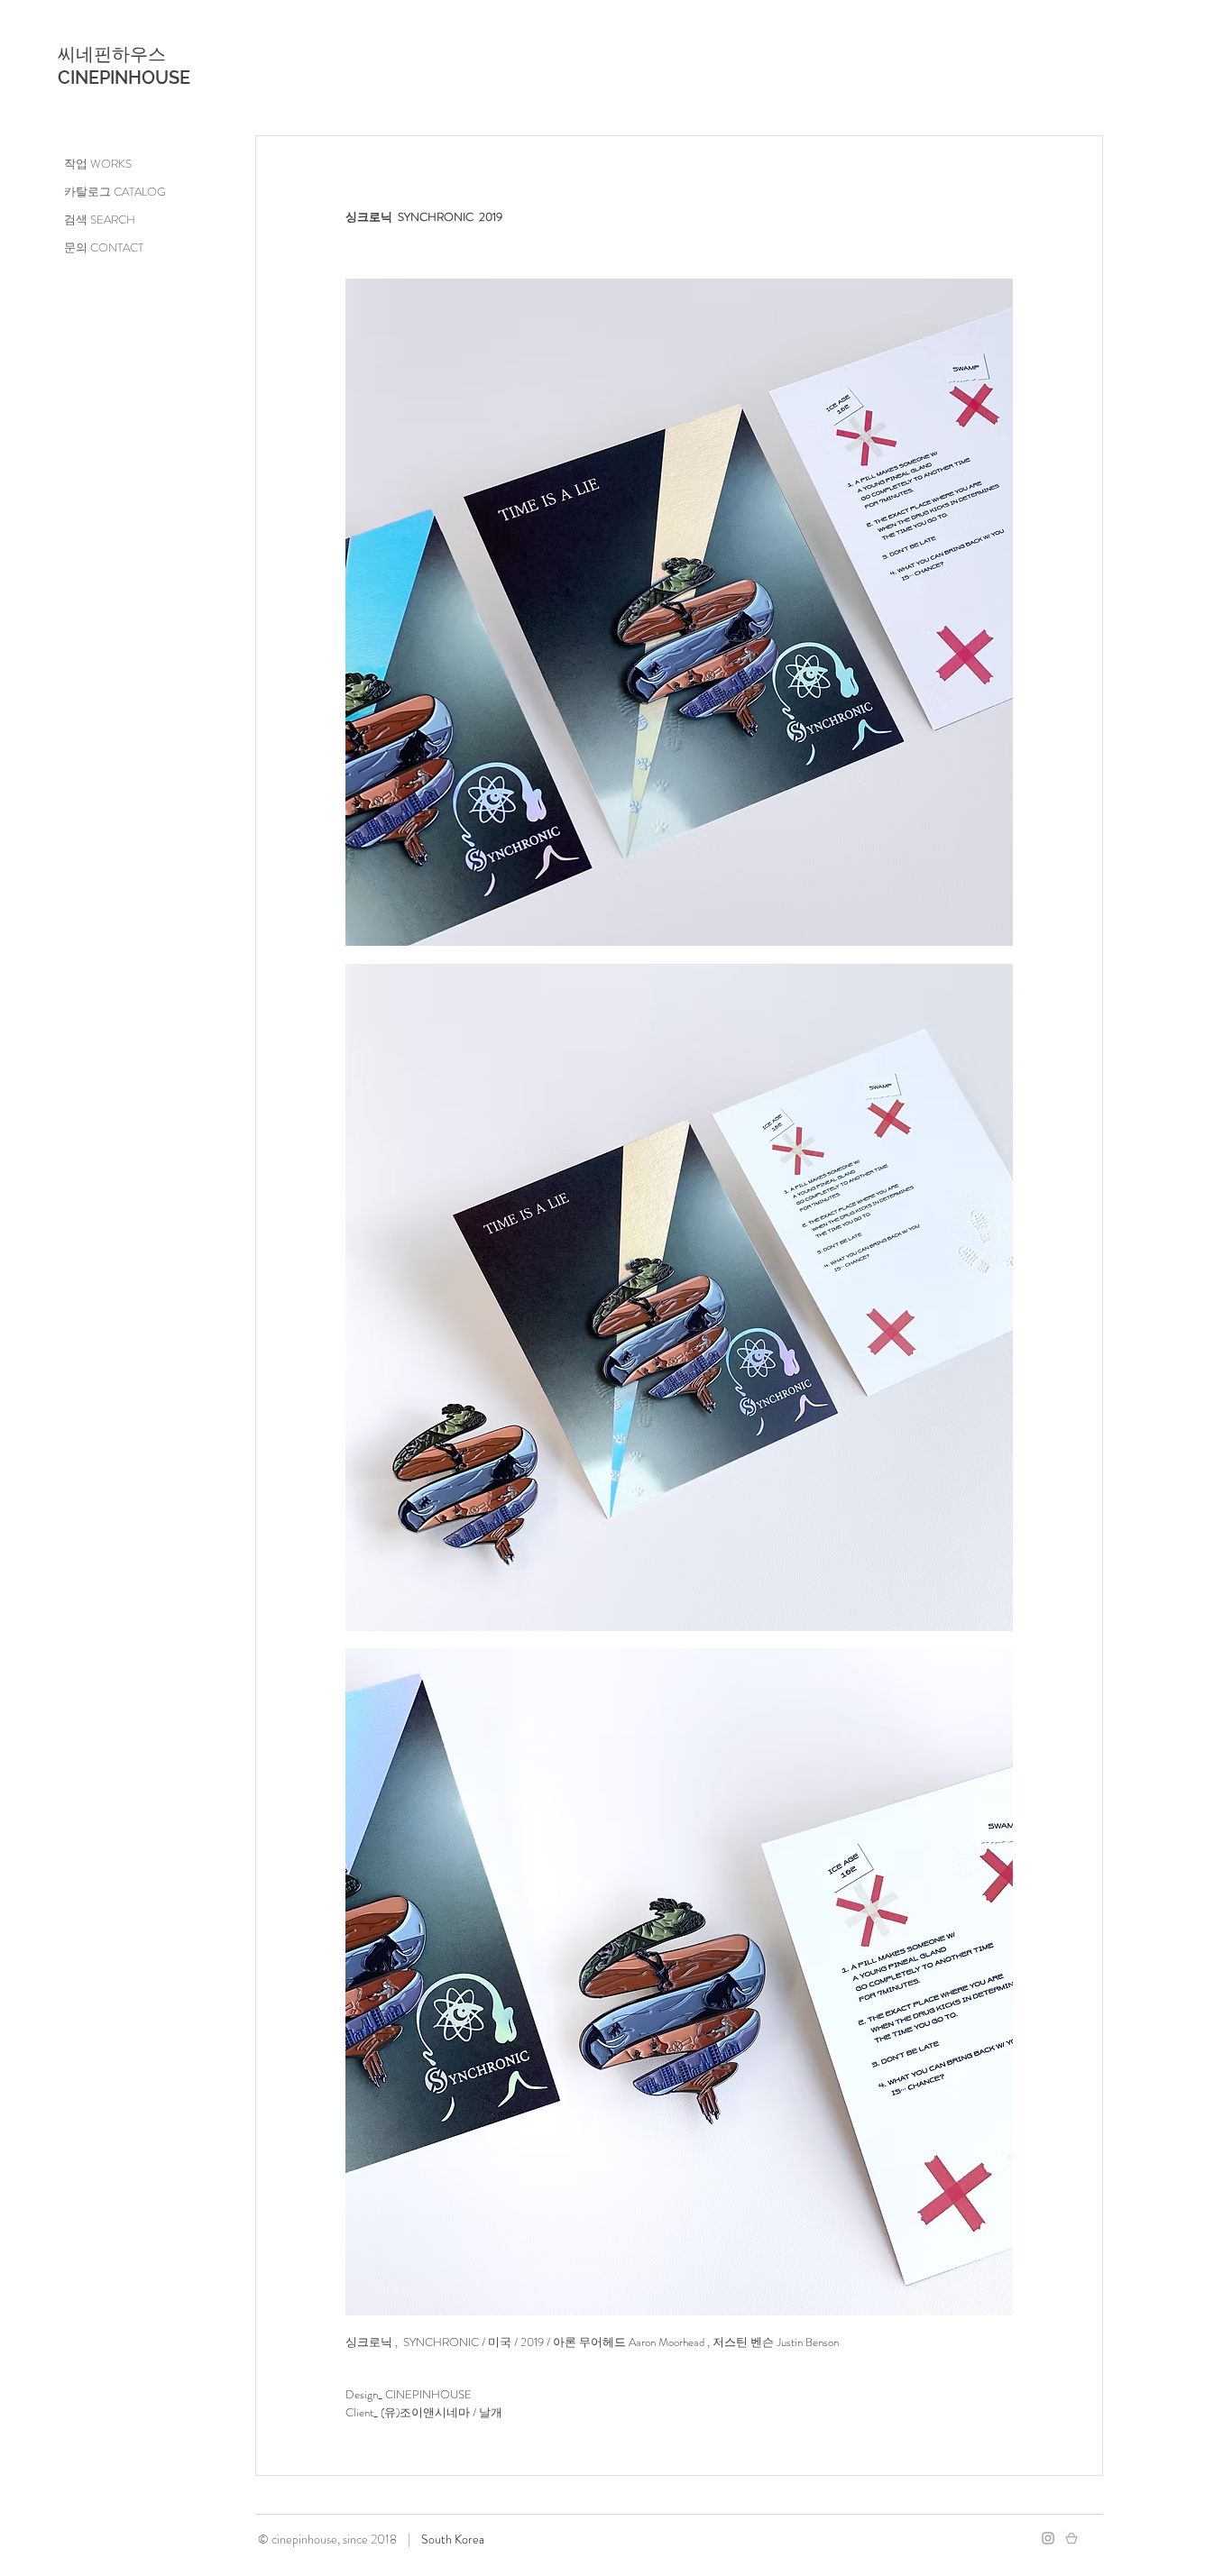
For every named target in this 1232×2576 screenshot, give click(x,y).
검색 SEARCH (100, 220)
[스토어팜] (1071, 2538)
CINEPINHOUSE (124, 78)
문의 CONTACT (104, 248)
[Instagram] (1048, 2538)
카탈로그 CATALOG (115, 192)
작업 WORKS (98, 164)
